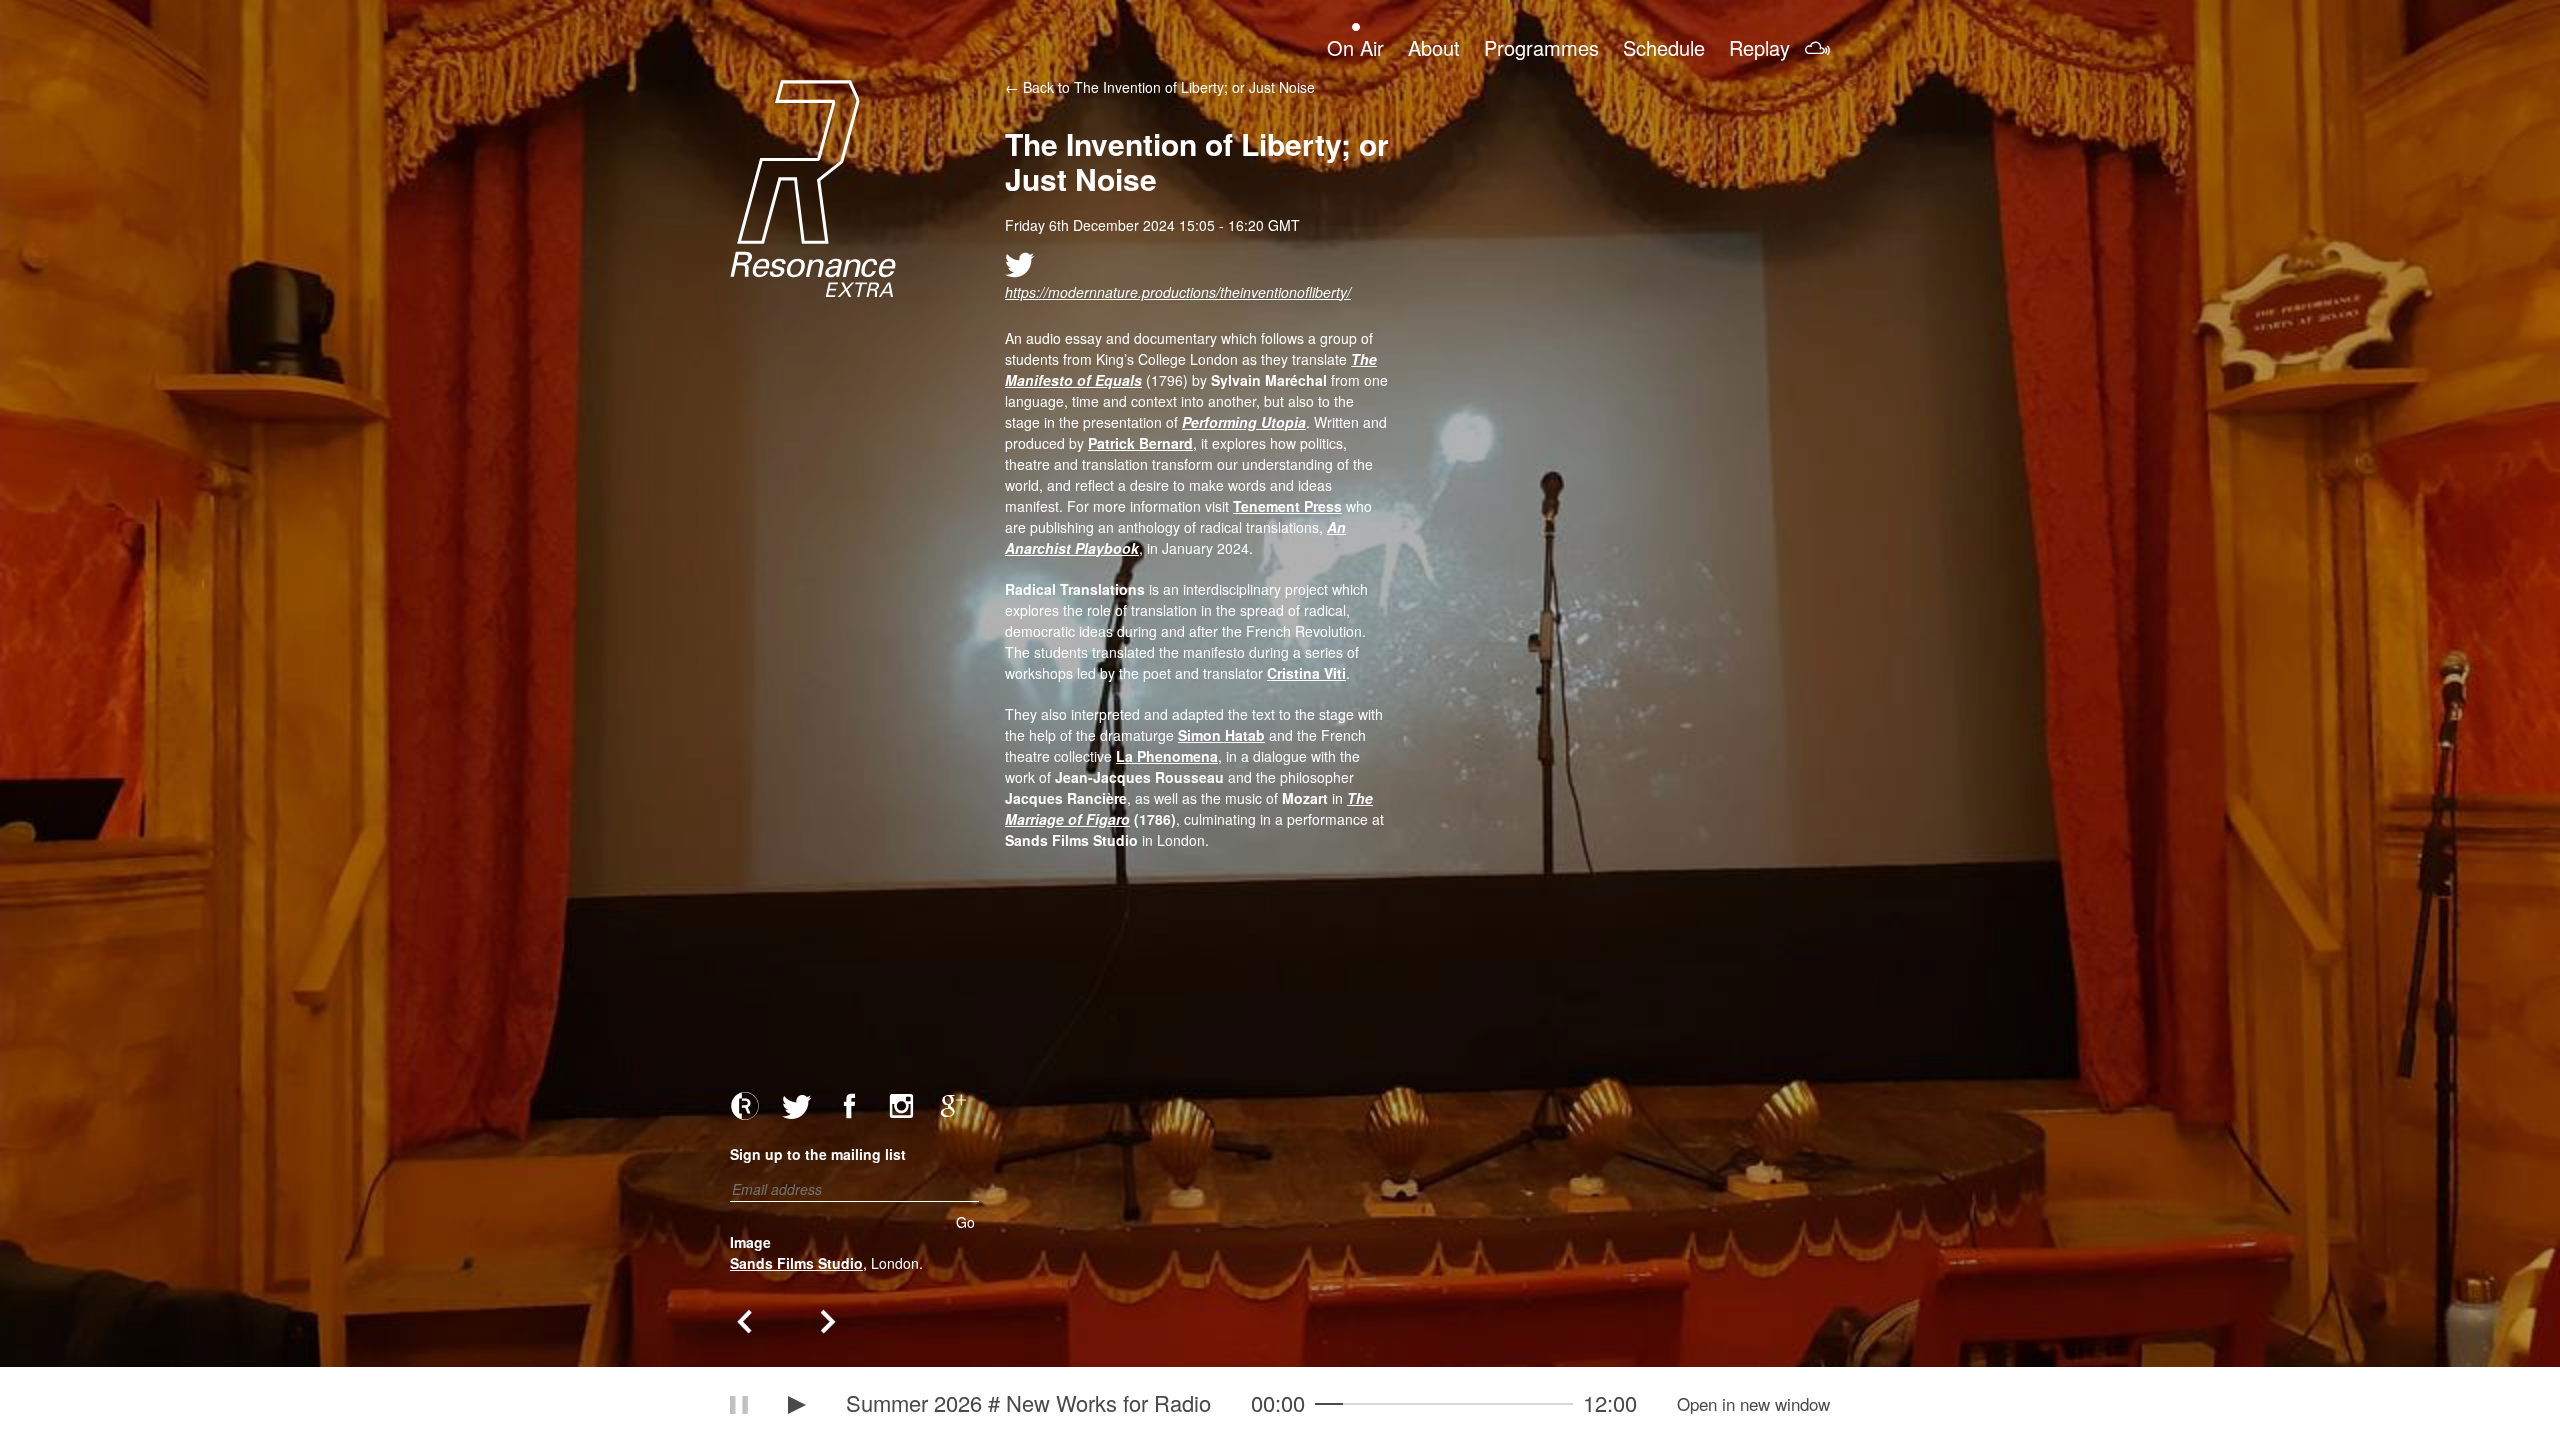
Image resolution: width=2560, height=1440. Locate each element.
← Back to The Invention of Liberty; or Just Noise (1160, 87)
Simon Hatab (1221, 735)
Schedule (1664, 47)
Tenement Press (1287, 506)
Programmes (1541, 47)
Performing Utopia (1244, 422)
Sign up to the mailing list (818, 1154)
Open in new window (1753, 1404)
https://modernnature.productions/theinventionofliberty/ (1178, 292)
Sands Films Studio (796, 1263)
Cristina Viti (1306, 673)
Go (965, 1222)
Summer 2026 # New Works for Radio (1028, 1402)
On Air (1355, 47)
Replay (1759, 47)
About (1434, 47)
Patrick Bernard (1140, 443)
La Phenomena (1167, 756)
